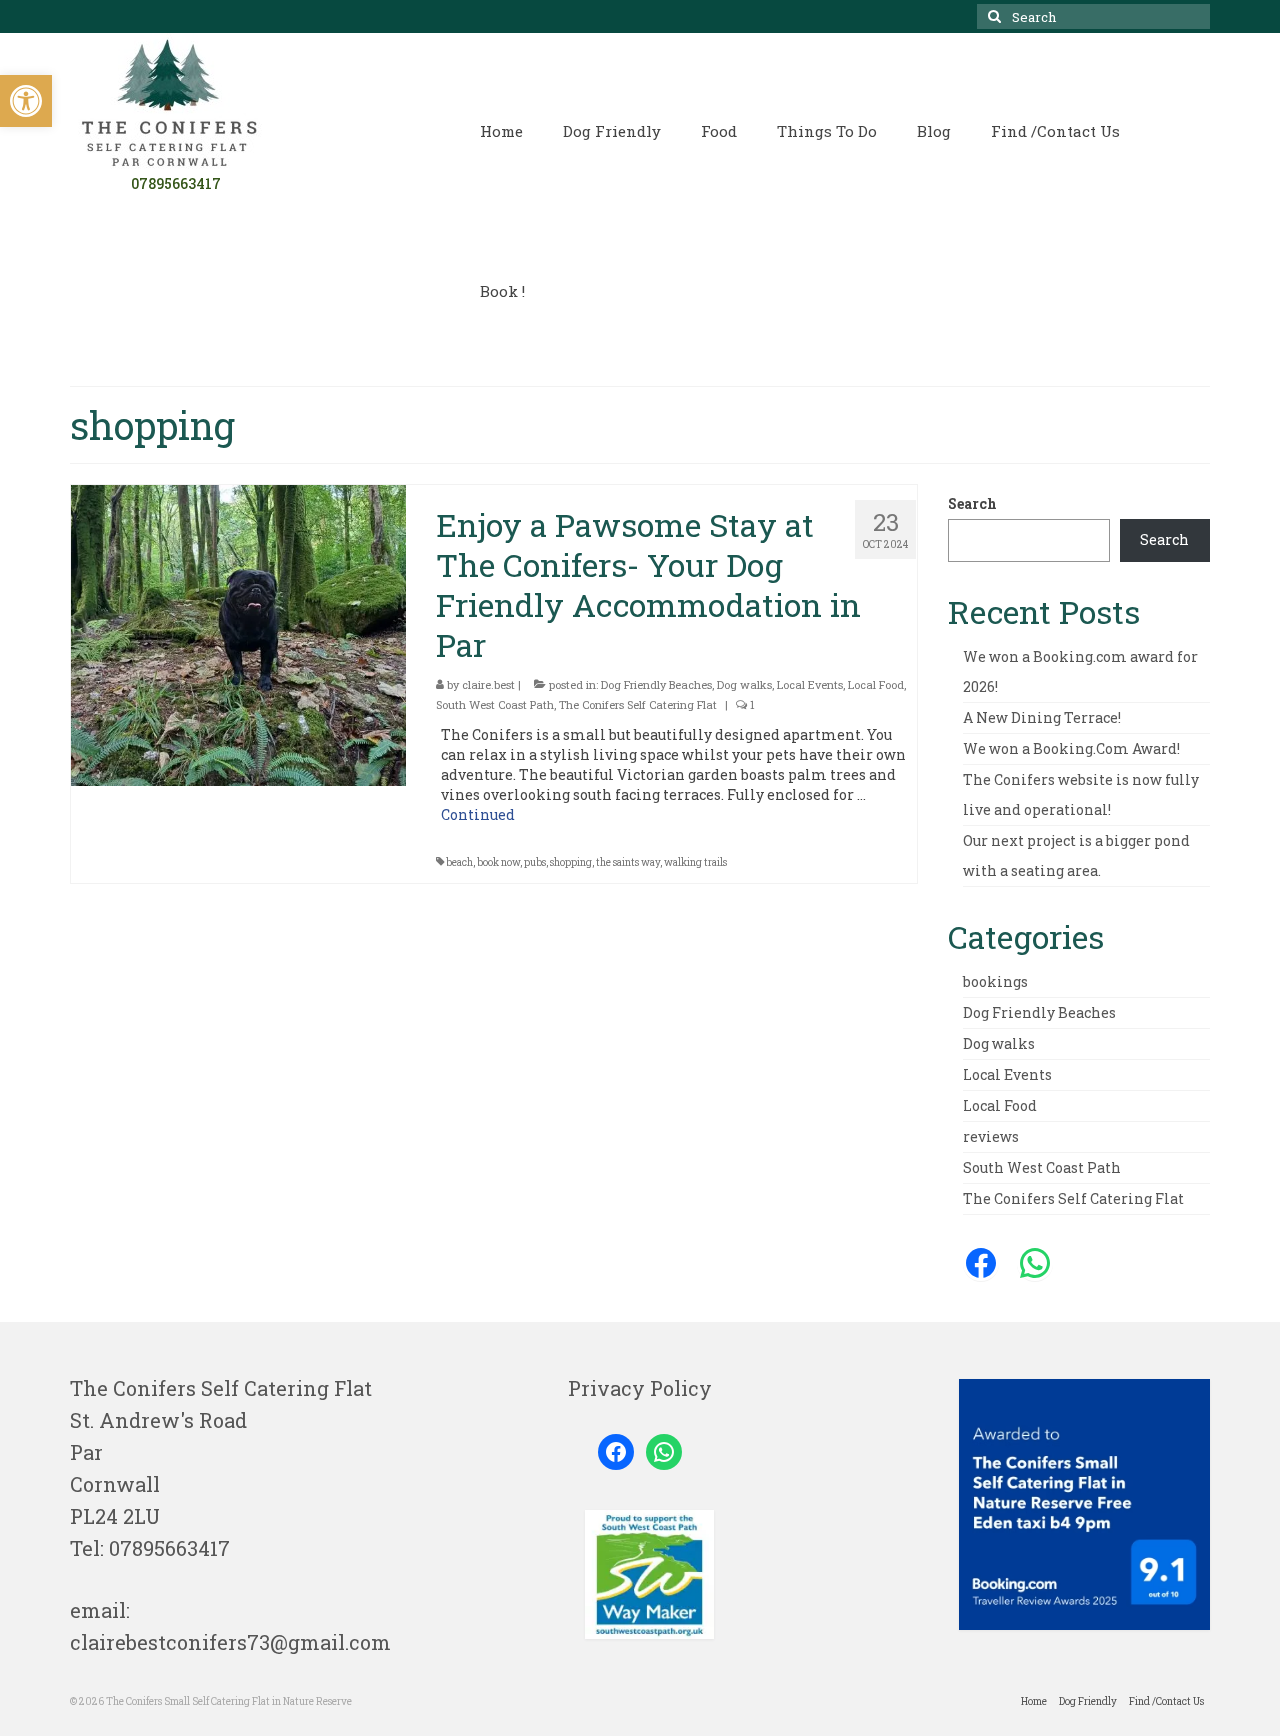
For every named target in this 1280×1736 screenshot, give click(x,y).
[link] (26, 101)
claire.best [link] (488, 684)
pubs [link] (535, 862)
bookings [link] (995, 981)
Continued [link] (478, 814)
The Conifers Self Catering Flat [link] (638, 704)
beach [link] (459, 862)
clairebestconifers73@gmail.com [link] (230, 1642)
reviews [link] (991, 1136)
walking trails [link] (695, 862)
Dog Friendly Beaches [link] (656, 684)
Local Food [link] (876, 684)
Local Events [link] (810, 684)
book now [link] (498, 862)
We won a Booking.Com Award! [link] (1071, 748)
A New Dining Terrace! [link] (1042, 717)
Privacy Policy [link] (640, 1388)
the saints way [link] (628, 862)
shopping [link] (571, 862)
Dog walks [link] (744, 684)
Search (972, 503)
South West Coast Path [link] (495, 704)
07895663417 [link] (169, 1548)
